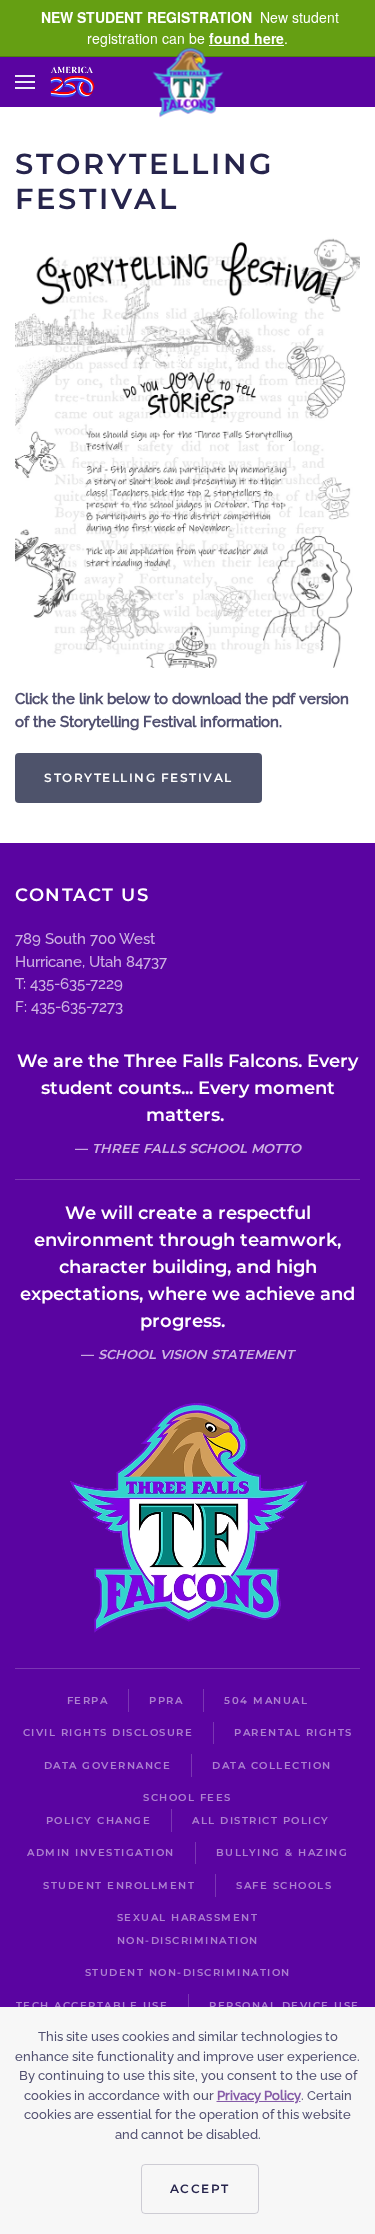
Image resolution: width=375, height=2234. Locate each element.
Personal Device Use (284, 2005)
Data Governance (108, 1765)
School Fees (187, 1797)
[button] (25, 82)
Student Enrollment (119, 1885)
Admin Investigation (101, 1852)
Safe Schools (284, 1885)
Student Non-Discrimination (188, 1972)
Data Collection (272, 1765)
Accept (200, 2188)
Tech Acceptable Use (92, 2005)
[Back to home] (187, 82)
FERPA (88, 1700)
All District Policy (261, 1820)
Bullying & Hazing (282, 1852)
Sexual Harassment (188, 1917)
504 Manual (266, 1700)
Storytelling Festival (138, 777)
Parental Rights (293, 1732)
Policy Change (99, 1820)
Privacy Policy (259, 2095)
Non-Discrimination (188, 1940)
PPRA (166, 1700)
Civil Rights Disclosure (108, 1732)
